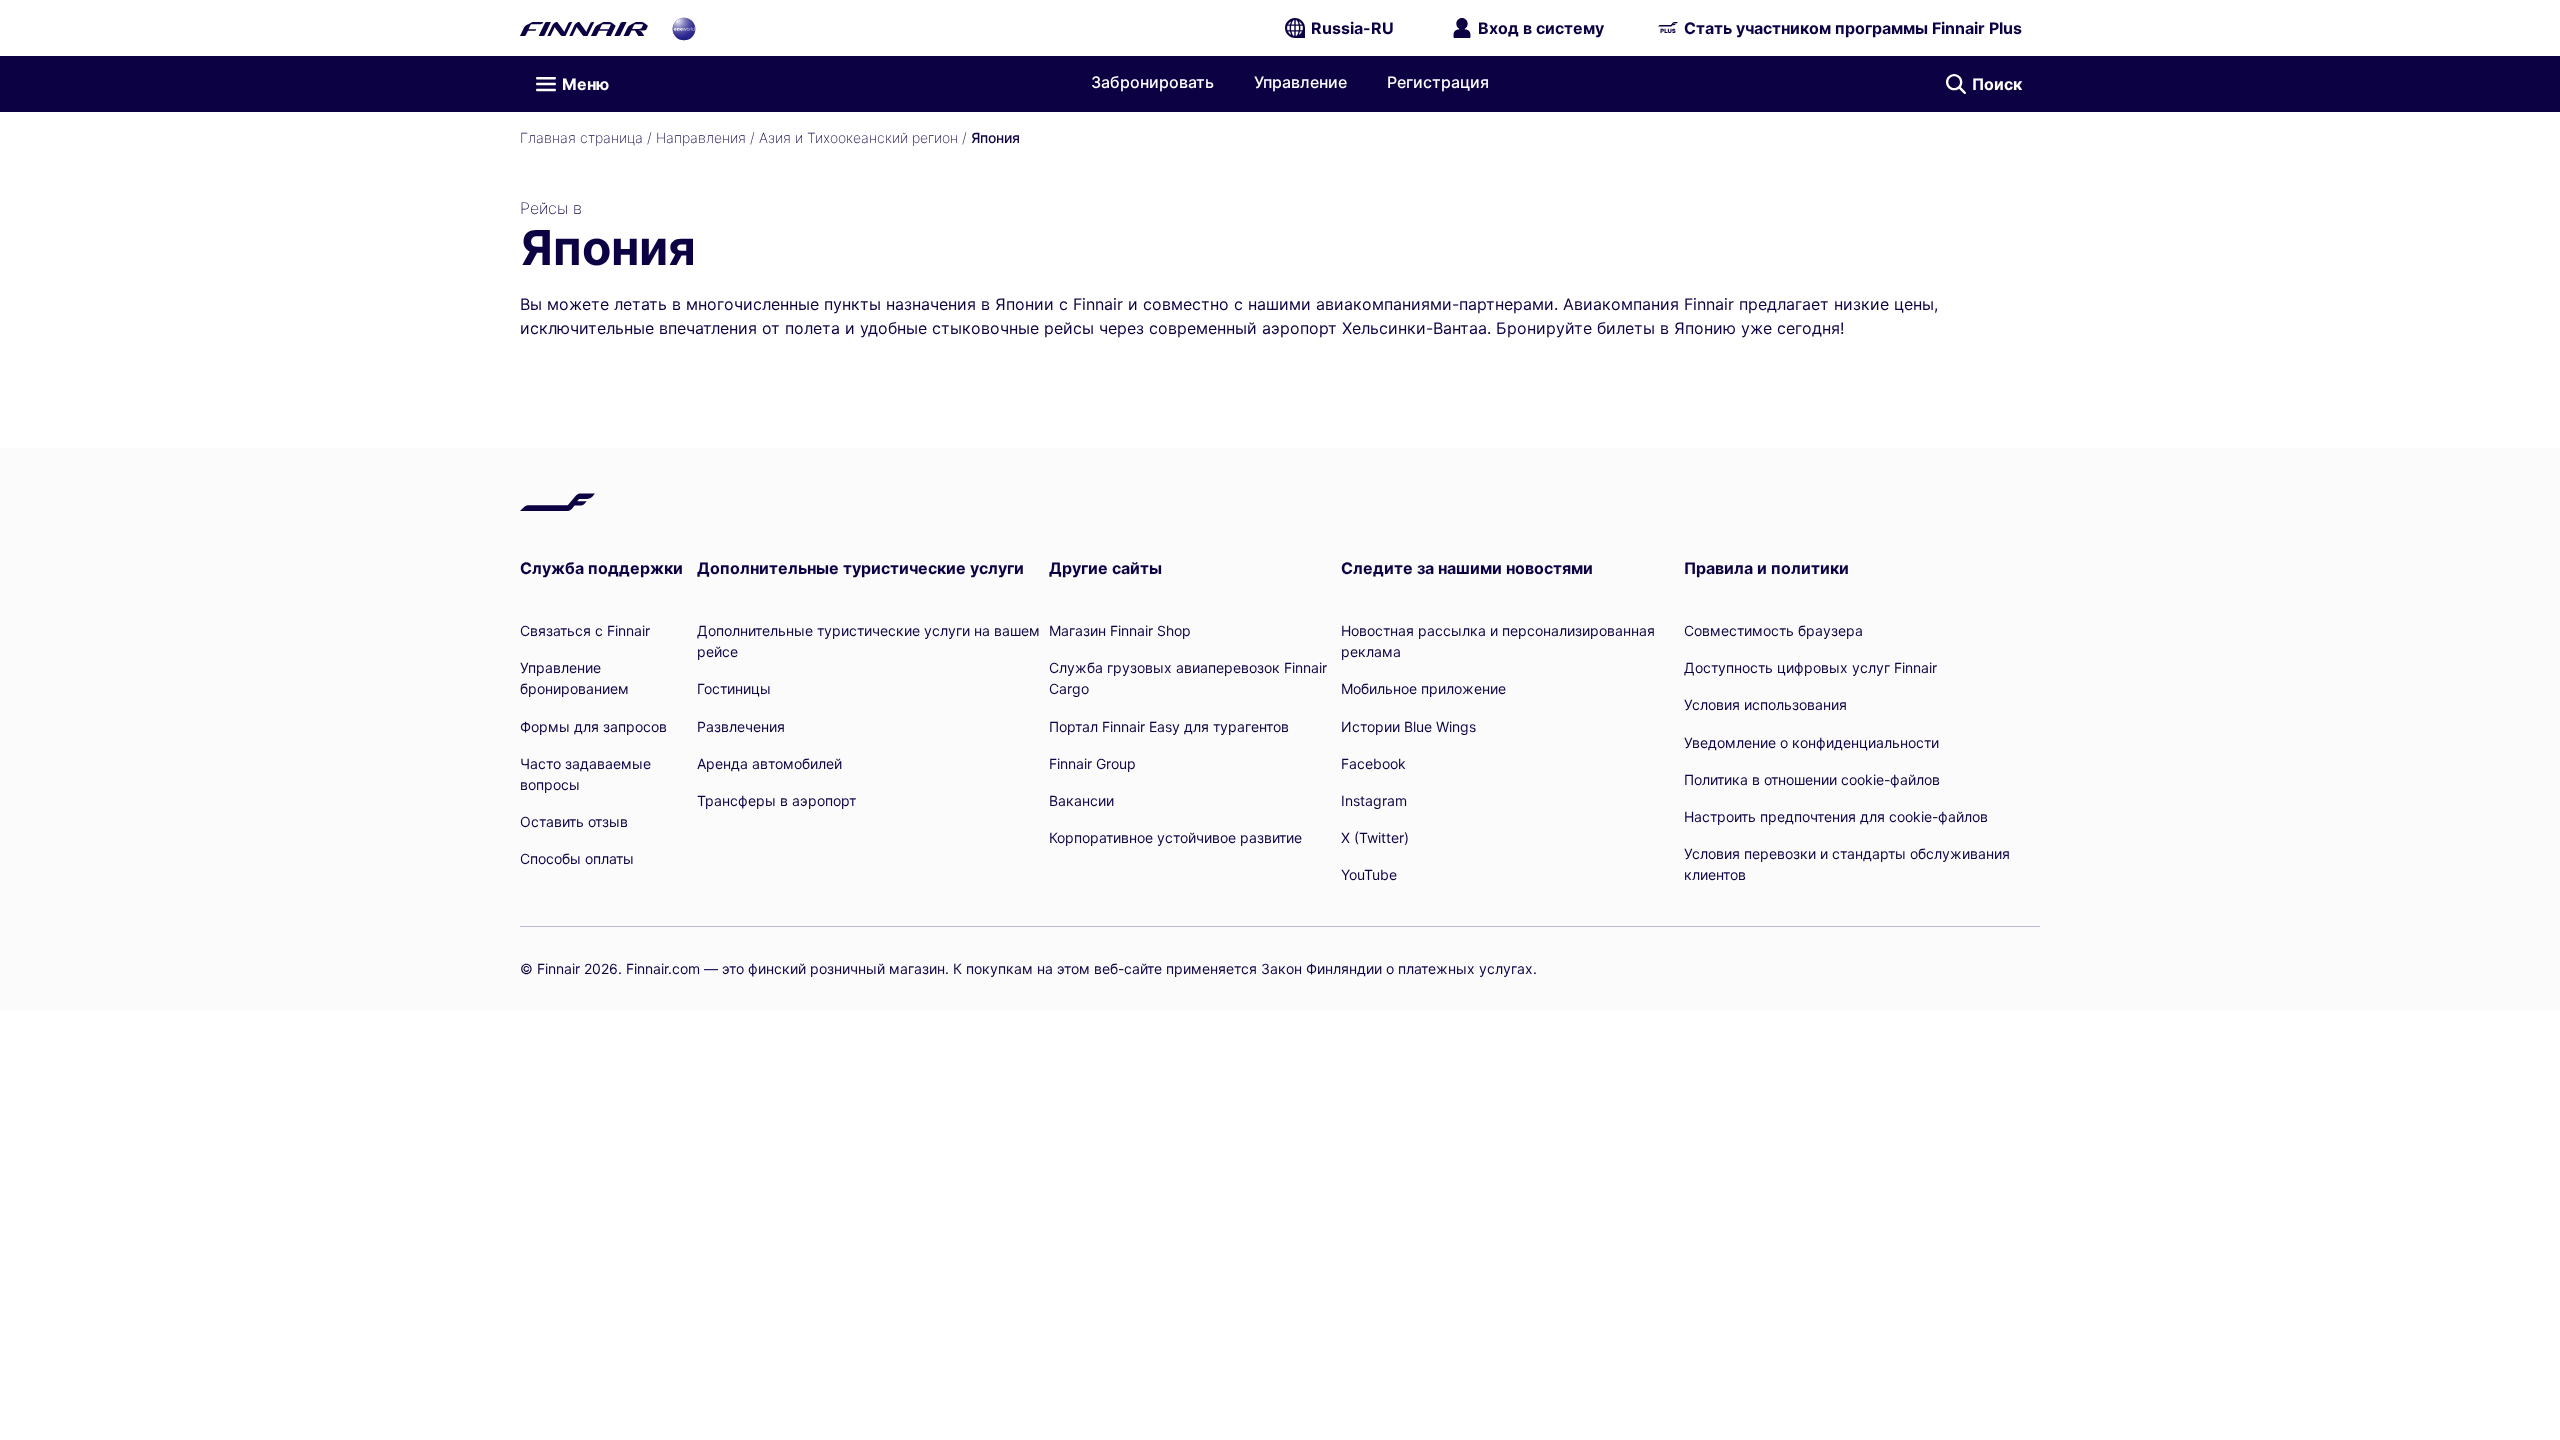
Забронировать (1152, 82)
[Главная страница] (584, 28)
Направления (701, 137)
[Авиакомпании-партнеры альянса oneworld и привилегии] (684, 28)
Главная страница (581, 137)
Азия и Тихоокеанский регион (858, 137)
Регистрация (1438, 82)
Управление (1300, 82)
